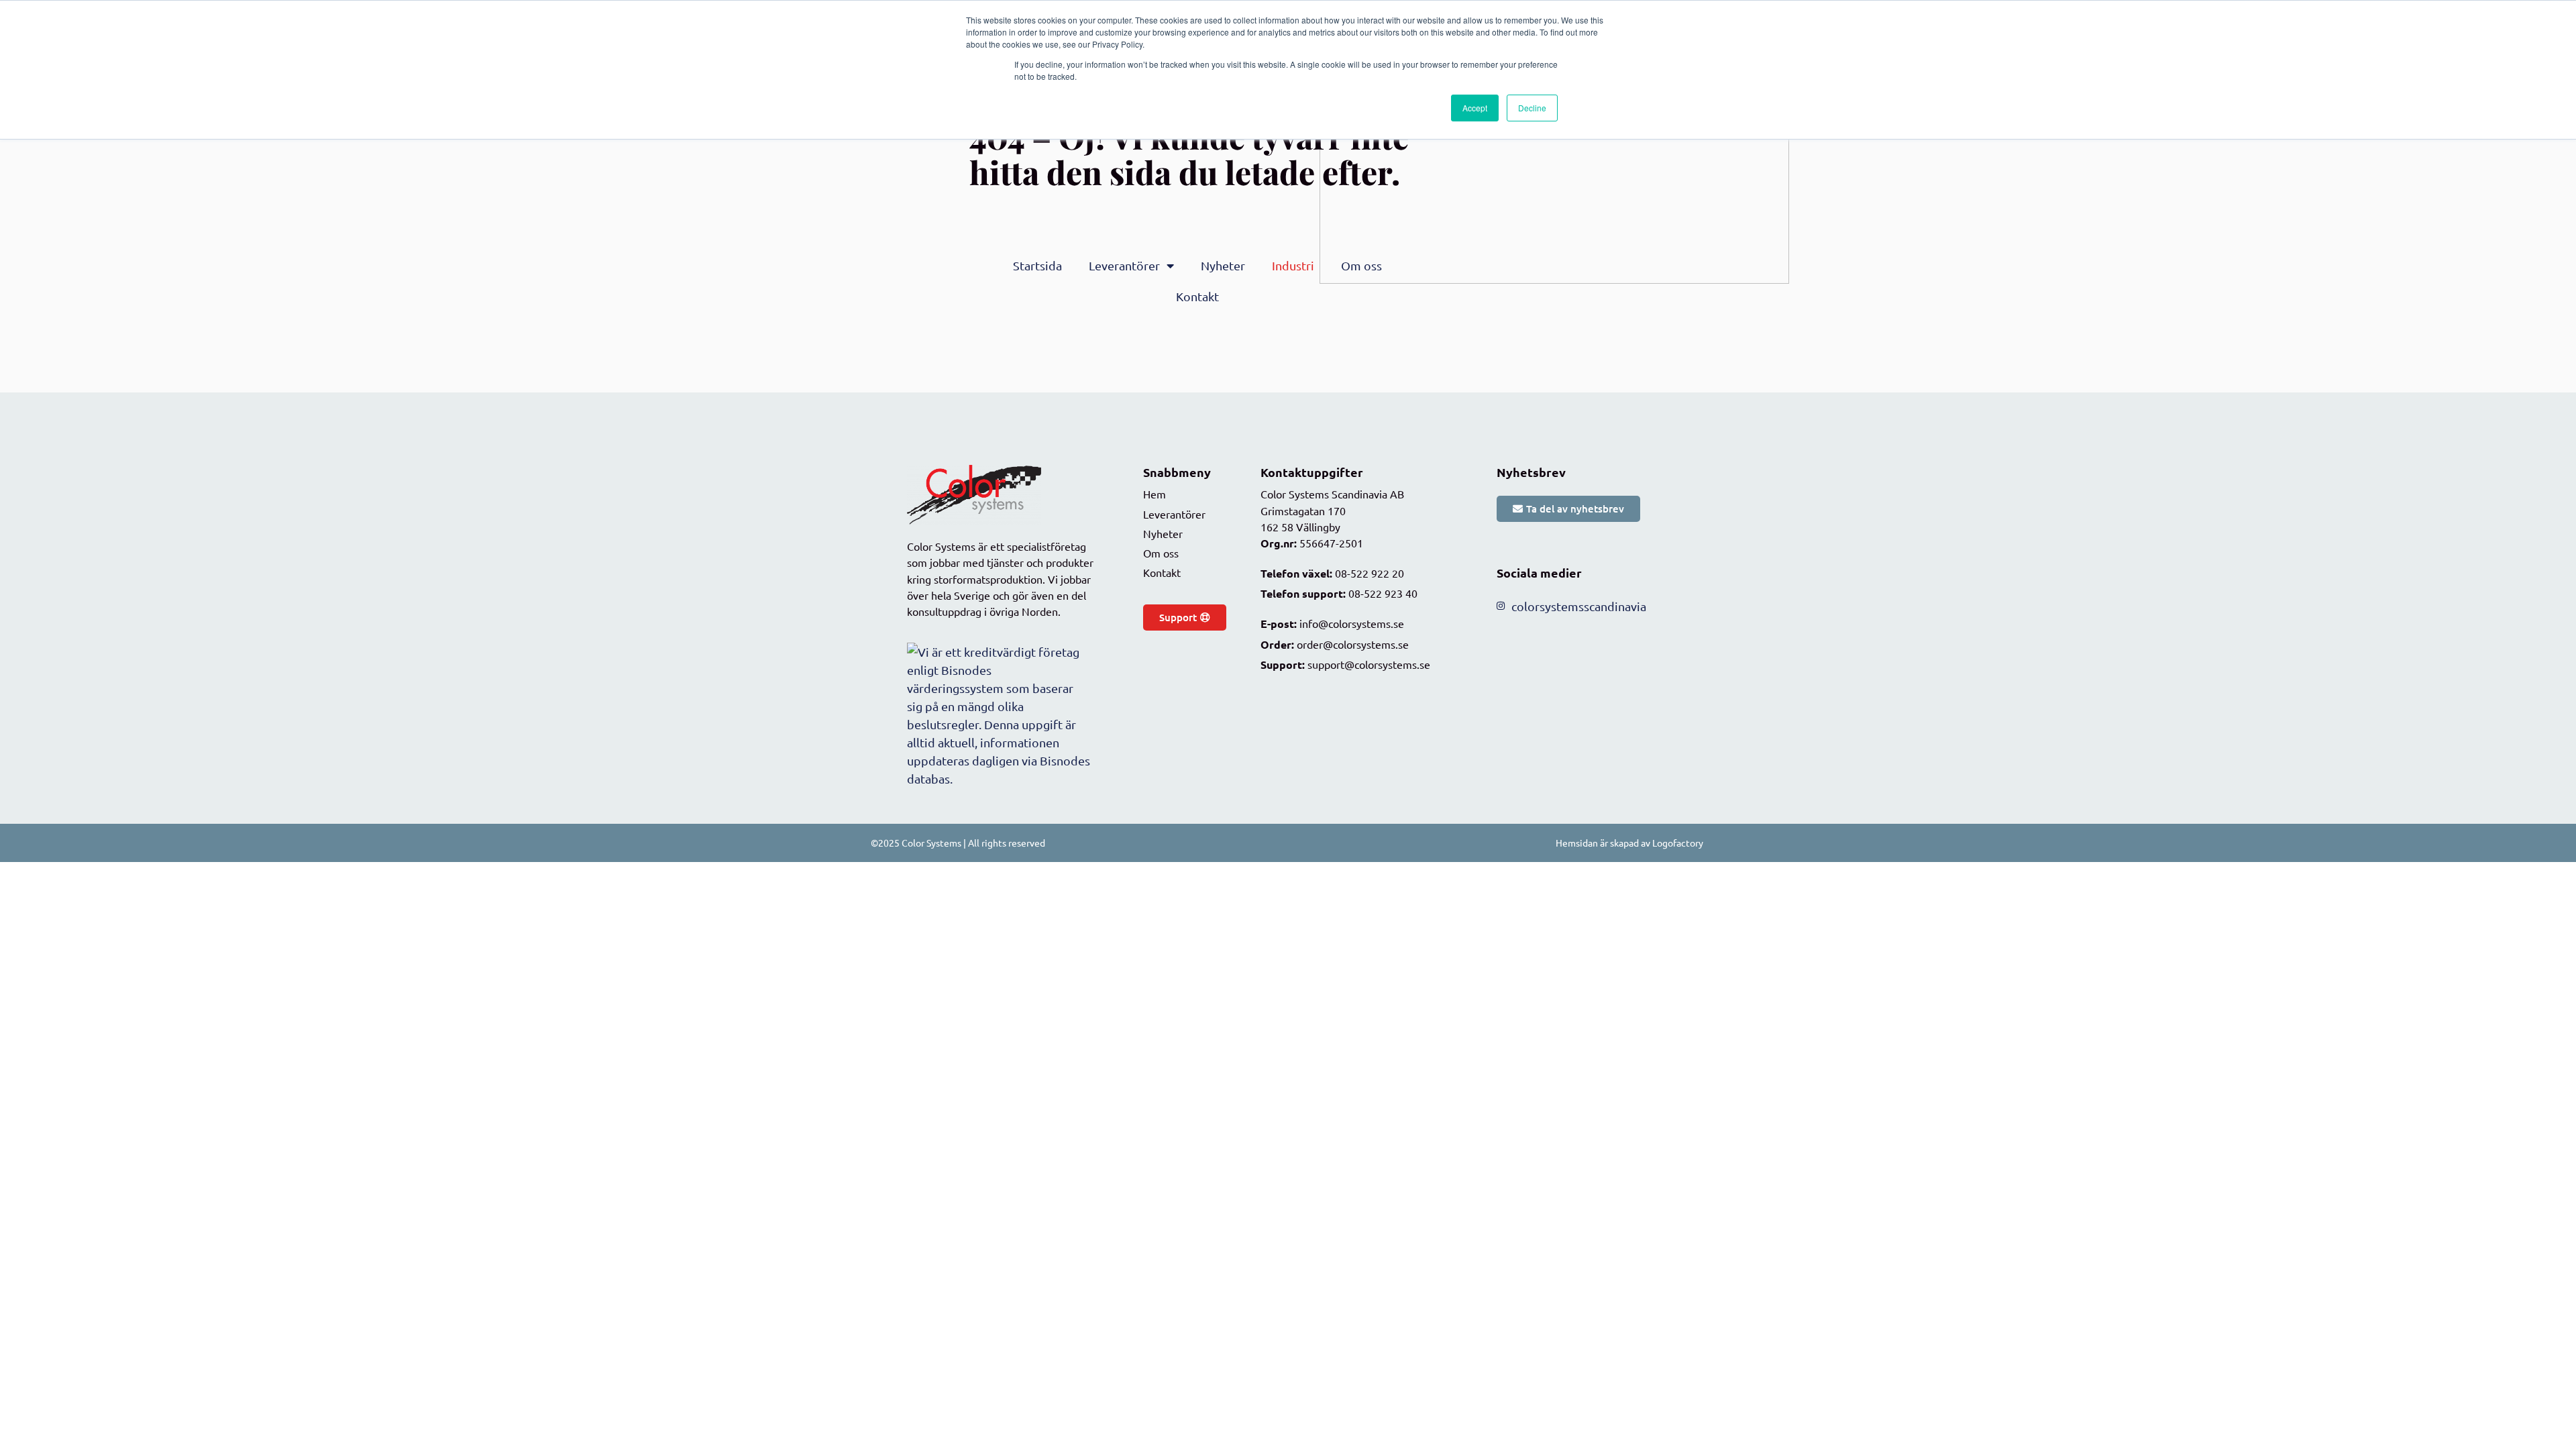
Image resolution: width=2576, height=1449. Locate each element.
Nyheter (1223, 265)
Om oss (1361, 265)
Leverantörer (1124, 265)
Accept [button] (1475, 108)
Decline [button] (1532, 108)
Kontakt (1197, 296)
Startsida (1037, 265)
